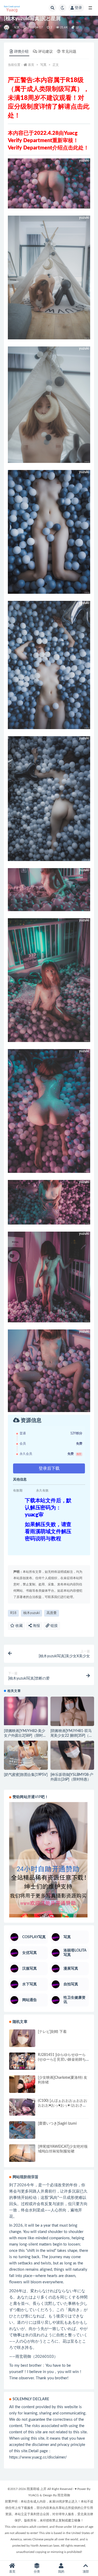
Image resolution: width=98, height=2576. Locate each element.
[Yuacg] (7, 28)
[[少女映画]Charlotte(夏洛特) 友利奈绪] (22, 2087)
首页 (31, 65)
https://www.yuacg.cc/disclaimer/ (38, 2457)
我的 (61, 2572)
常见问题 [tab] (69, 52)
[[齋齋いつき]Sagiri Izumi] (22, 2130)
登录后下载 (49, 1468)
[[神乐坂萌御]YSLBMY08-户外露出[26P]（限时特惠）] (72, 1757)
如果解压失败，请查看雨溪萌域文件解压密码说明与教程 (48, 1532)
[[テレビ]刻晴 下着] (22, 2039)
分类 (37, 2572)
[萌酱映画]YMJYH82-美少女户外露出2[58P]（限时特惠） (25, 1736)
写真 (17, 27)
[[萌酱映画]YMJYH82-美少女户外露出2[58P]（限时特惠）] (26, 1711)
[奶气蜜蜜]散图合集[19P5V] (26, 1775)
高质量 (52, 1613)
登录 (78, 8)
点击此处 (73, 148)
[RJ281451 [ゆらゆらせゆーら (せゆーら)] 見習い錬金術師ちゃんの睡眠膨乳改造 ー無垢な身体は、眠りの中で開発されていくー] (22, 2062)
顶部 (86, 2572)
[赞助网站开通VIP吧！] (49, 1860)
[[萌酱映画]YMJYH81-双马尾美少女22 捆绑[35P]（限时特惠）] (72, 1713)
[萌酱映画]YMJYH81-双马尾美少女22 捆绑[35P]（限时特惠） (71, 1736)
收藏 (19, 1626)
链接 (54, 1626)
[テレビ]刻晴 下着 (52, 2032)
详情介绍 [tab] (21, 52)
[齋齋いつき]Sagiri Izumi (57, 2124)
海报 (36, 1626)
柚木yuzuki (31, 1613)
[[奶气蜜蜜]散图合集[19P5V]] (26, 1757)
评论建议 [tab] (45, 52)
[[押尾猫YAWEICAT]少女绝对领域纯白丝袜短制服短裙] (22, 2153)
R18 (13, 1613)
